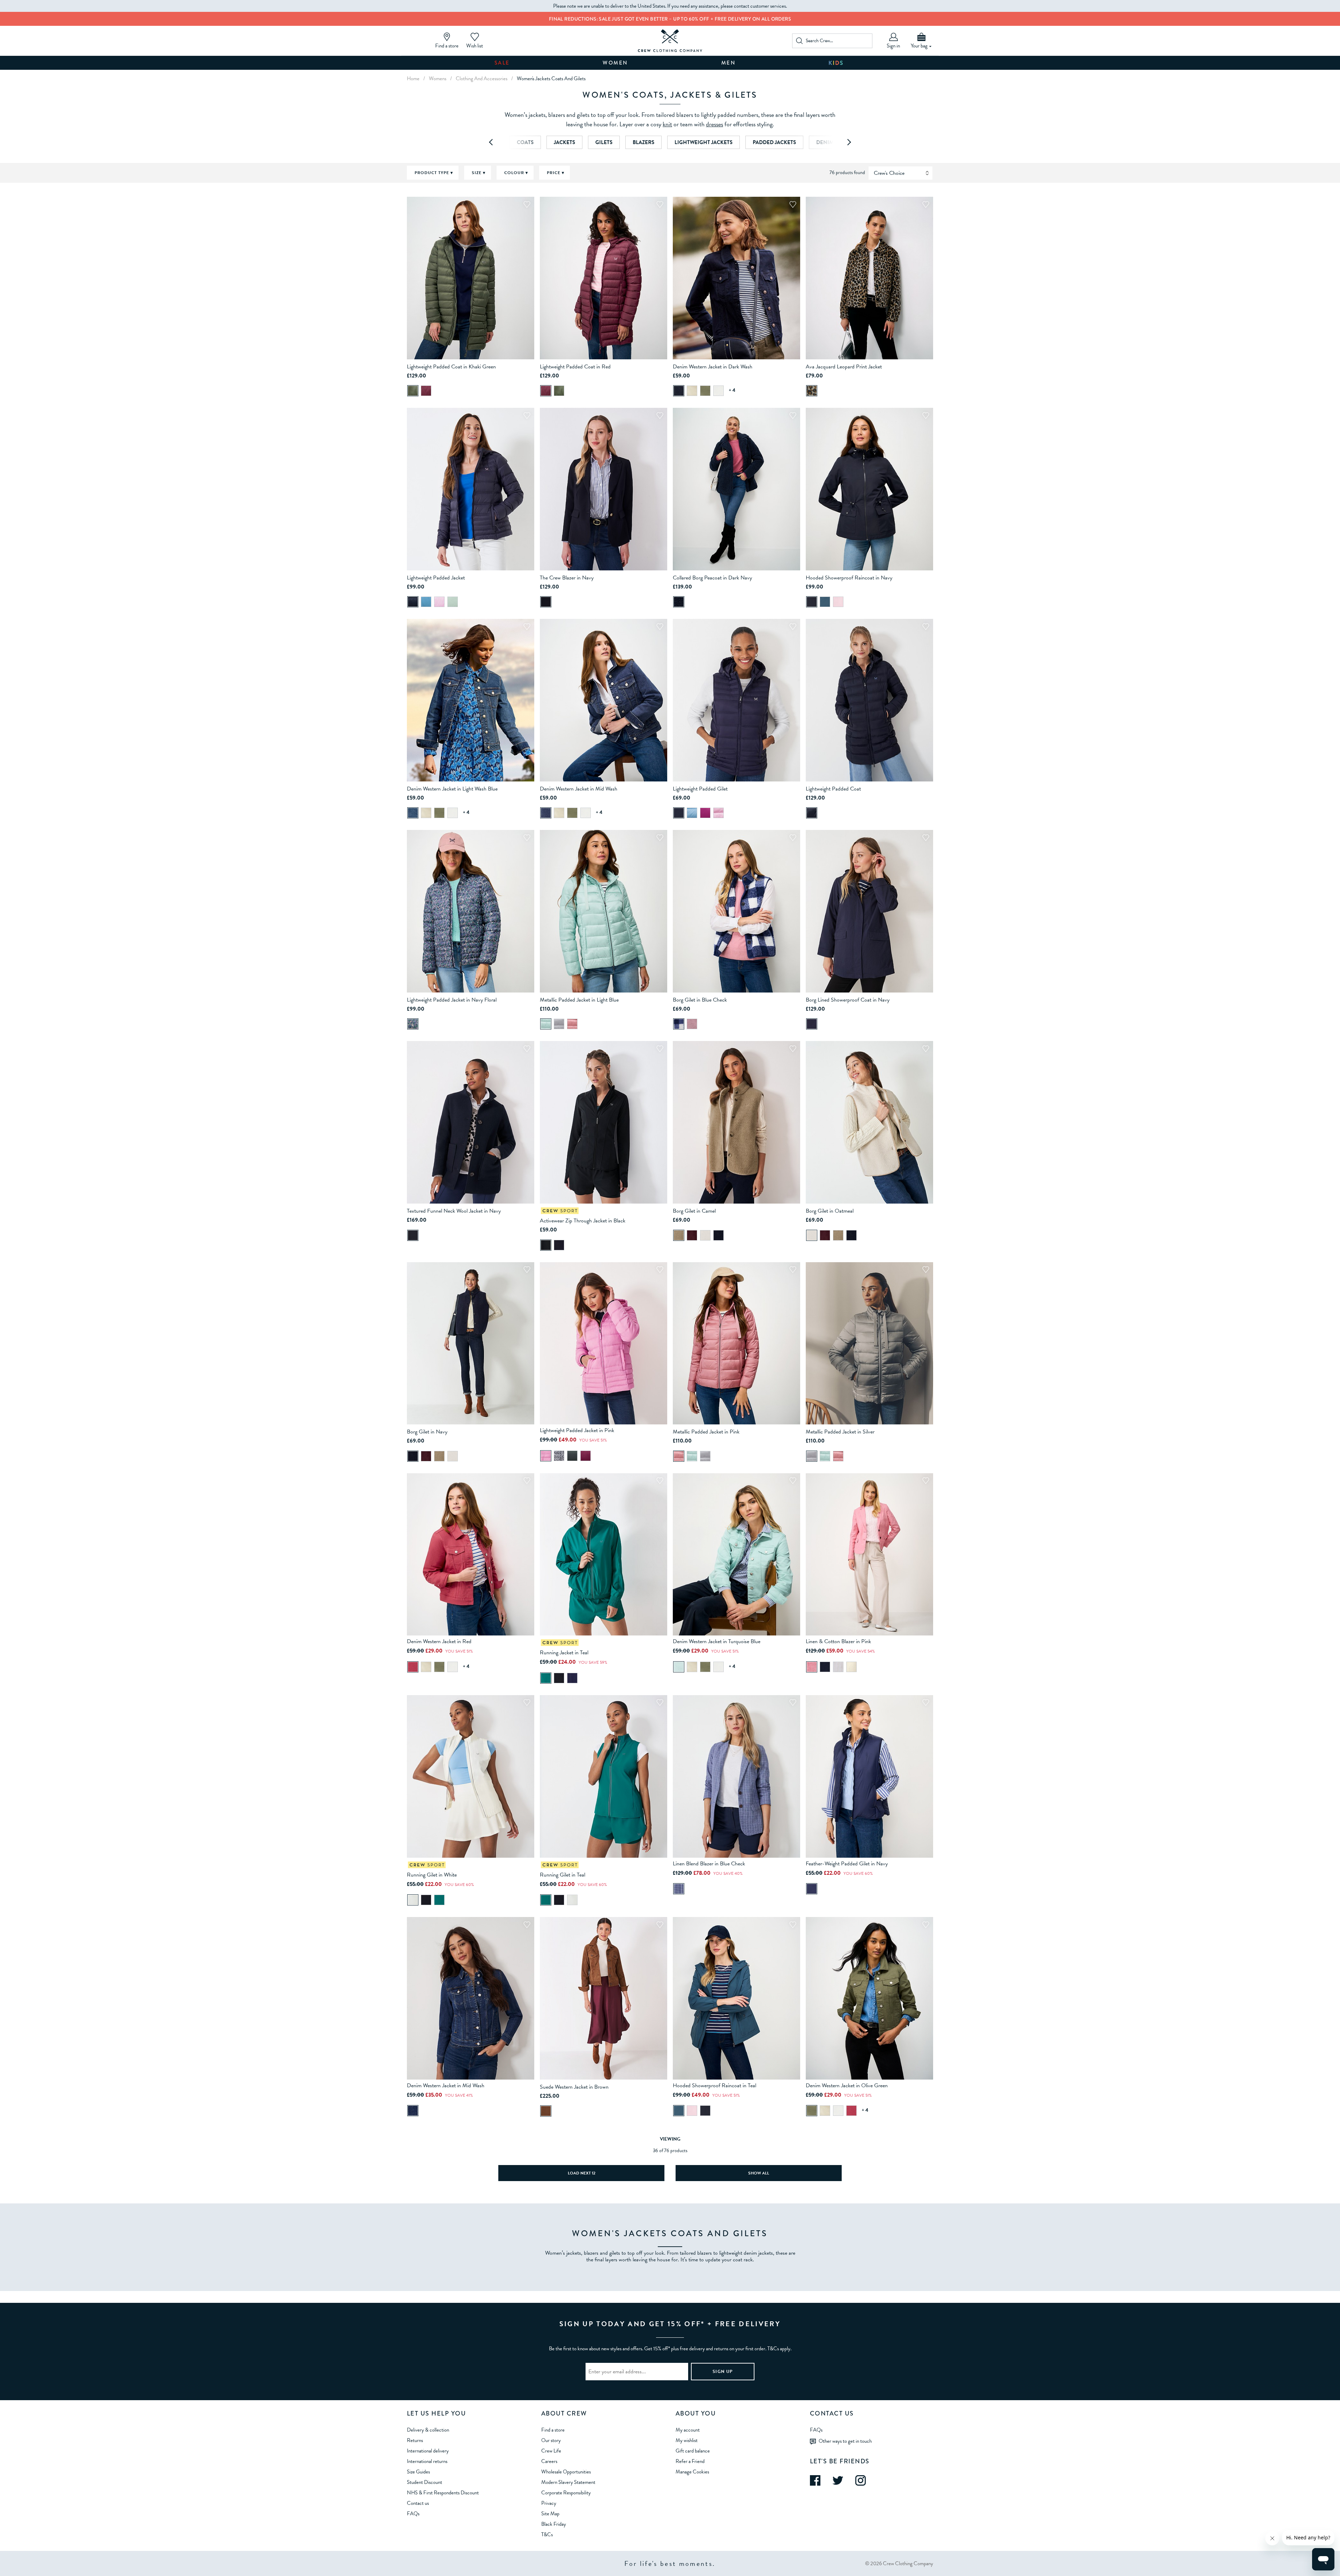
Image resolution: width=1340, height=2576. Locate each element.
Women (615, 63)
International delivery (428, 2451)
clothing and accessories (482, 78)
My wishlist (687, 2440)
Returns (415, 2440)
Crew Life (551, 2451)
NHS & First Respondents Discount (443, 2493)
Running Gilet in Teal (563, 1875)
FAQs (413, 2514)
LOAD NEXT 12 (582, 2173)
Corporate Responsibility (566, 2493)
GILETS (604, 142)
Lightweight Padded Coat (833, 789)
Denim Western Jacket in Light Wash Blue (452, 789)
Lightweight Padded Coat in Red (575, 367)
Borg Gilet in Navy (427, 1432)
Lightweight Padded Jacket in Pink (577, 1430)
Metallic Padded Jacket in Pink (706, 1432)
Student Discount (425, 2482)
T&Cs (547, 2534)
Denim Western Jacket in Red (439, 1641)
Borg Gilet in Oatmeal (830, 1211)
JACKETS (564, 142)
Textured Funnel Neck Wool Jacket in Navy (454, 1211)
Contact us (418, 2503)
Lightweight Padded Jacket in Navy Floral (452, 1000)
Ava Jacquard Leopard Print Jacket (844, 367)
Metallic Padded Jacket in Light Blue (579, 1000)
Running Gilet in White (432, 1875)
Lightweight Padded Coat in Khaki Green (451, 367)
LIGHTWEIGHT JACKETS (703, 142)
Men (729, 63)
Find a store (553, 2430)
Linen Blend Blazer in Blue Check (709, 1864)
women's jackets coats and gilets (551, 78)
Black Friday (554, 2524)
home (413, 78)
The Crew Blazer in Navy (567, 578)
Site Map (550, 2514)
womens (438, 78)
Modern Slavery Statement (568, 2482)
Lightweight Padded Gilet (700, 789)
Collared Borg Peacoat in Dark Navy (712, 578)
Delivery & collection (428, 2430)
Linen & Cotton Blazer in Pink (838, 1641)
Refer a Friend (690, 2461)
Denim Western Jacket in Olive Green (847, 2085)
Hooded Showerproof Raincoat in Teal (714, 2085)
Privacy (549, 2503)
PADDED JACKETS (774, 142)
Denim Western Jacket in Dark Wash (713, 367)
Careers (549, 2461)
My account (688, 2430)
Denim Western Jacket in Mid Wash (579, 789)
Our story (551, 2440)
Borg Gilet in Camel (694, 1211)
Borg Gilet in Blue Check (700, 1000)
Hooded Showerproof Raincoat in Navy (849, 578)
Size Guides (418, 2472)
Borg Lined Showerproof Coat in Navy (848, 1000)
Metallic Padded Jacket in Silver (840, 1432)
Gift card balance (693, 2451)
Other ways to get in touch (845, 2441)
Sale (502, 63)
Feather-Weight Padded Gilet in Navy (847, 1864)
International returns (427, 2461)
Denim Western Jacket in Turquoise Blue (717, 1641)
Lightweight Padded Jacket (436, 578)
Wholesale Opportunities (566, 2472)
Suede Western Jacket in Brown (574, 2087)
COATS (525, 142)
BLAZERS (643, 142)
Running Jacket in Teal (564, 1653)
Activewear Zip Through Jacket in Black (583, 1221)
